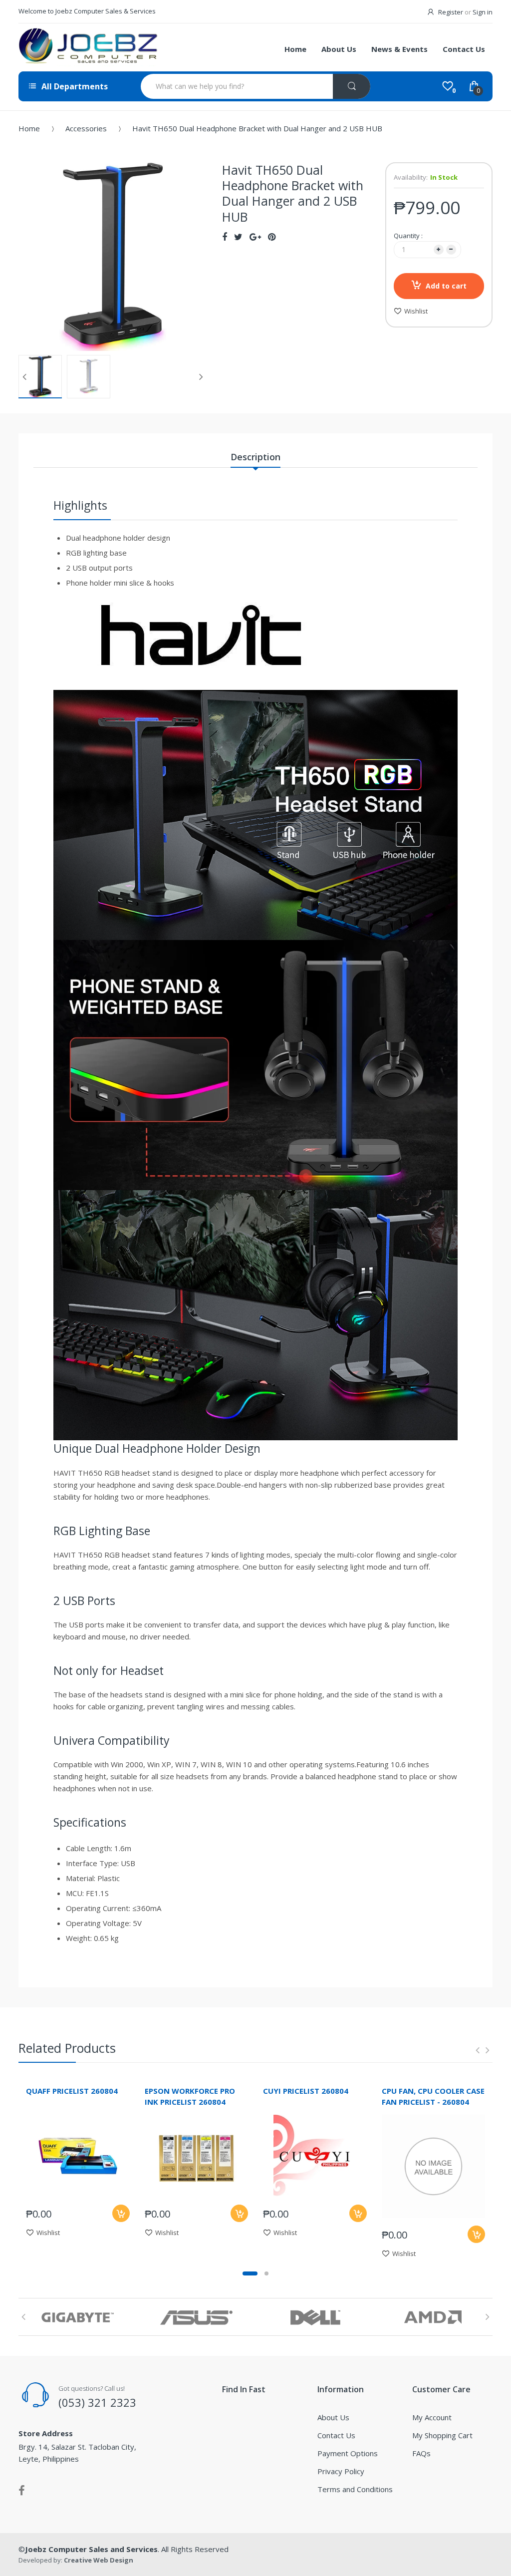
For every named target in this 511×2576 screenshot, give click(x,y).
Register (451, 12)
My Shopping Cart (442, 2435)
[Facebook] (225, 237)
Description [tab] (255, 457)
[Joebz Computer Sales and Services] (88, 47)
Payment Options (348, 2453)
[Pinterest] (272, 237)
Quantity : (408, 236)
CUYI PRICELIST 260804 (306, 2091)
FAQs (421, 2453)
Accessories (86, 128)
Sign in (483, 12)
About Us (333, 2417)
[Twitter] (238, 237)
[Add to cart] (121, 2213)
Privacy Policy (341, 2471)
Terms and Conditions (355, 2489)
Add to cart (446, 286)
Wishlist (416, 311)
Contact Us (336, 2435)
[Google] (255, 237)
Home (29, 128)
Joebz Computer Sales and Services (91, 2549)
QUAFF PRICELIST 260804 (72, 2091)
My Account (432, 2417)
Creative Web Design (99, 2560)
